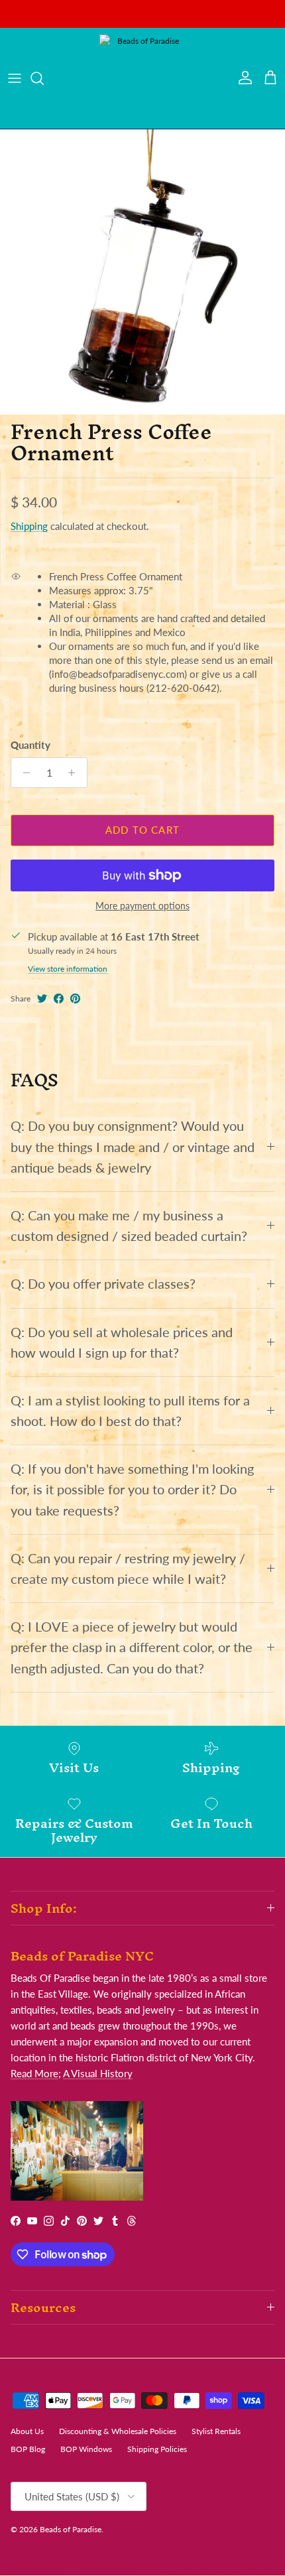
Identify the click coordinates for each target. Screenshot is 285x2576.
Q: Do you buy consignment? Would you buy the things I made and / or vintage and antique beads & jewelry (133, 1146)
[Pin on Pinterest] (75, 998)
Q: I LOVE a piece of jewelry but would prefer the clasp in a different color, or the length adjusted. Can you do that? (132, 1647)
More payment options (142, 906)
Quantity (30, 745)
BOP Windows (86, 2449)
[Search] (44, 78)
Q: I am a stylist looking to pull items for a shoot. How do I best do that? (130, 1411)
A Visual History (98, 2073)
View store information (68, 969)
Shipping (29, 526)
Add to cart (142, 830)
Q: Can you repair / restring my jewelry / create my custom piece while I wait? (128, 1569)
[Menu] (15, 78)
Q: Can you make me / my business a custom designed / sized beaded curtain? (129, 1226)
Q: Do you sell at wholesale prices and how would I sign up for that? (122, 1342)
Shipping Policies (157, 2449)
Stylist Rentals (216, 2431)
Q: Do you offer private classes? (103, 1284)
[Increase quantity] (75, 773)
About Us (27, 2431)
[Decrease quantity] (23, 773)
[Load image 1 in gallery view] (142, 272)
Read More (34, 2073)
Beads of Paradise (71, 2529)
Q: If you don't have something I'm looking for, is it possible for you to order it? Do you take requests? (132, 1489)
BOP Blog (28, 2449)
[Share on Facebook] (59, 998)
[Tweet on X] (42, 998)
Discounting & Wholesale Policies (118, 2431)
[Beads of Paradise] (142, 78)
